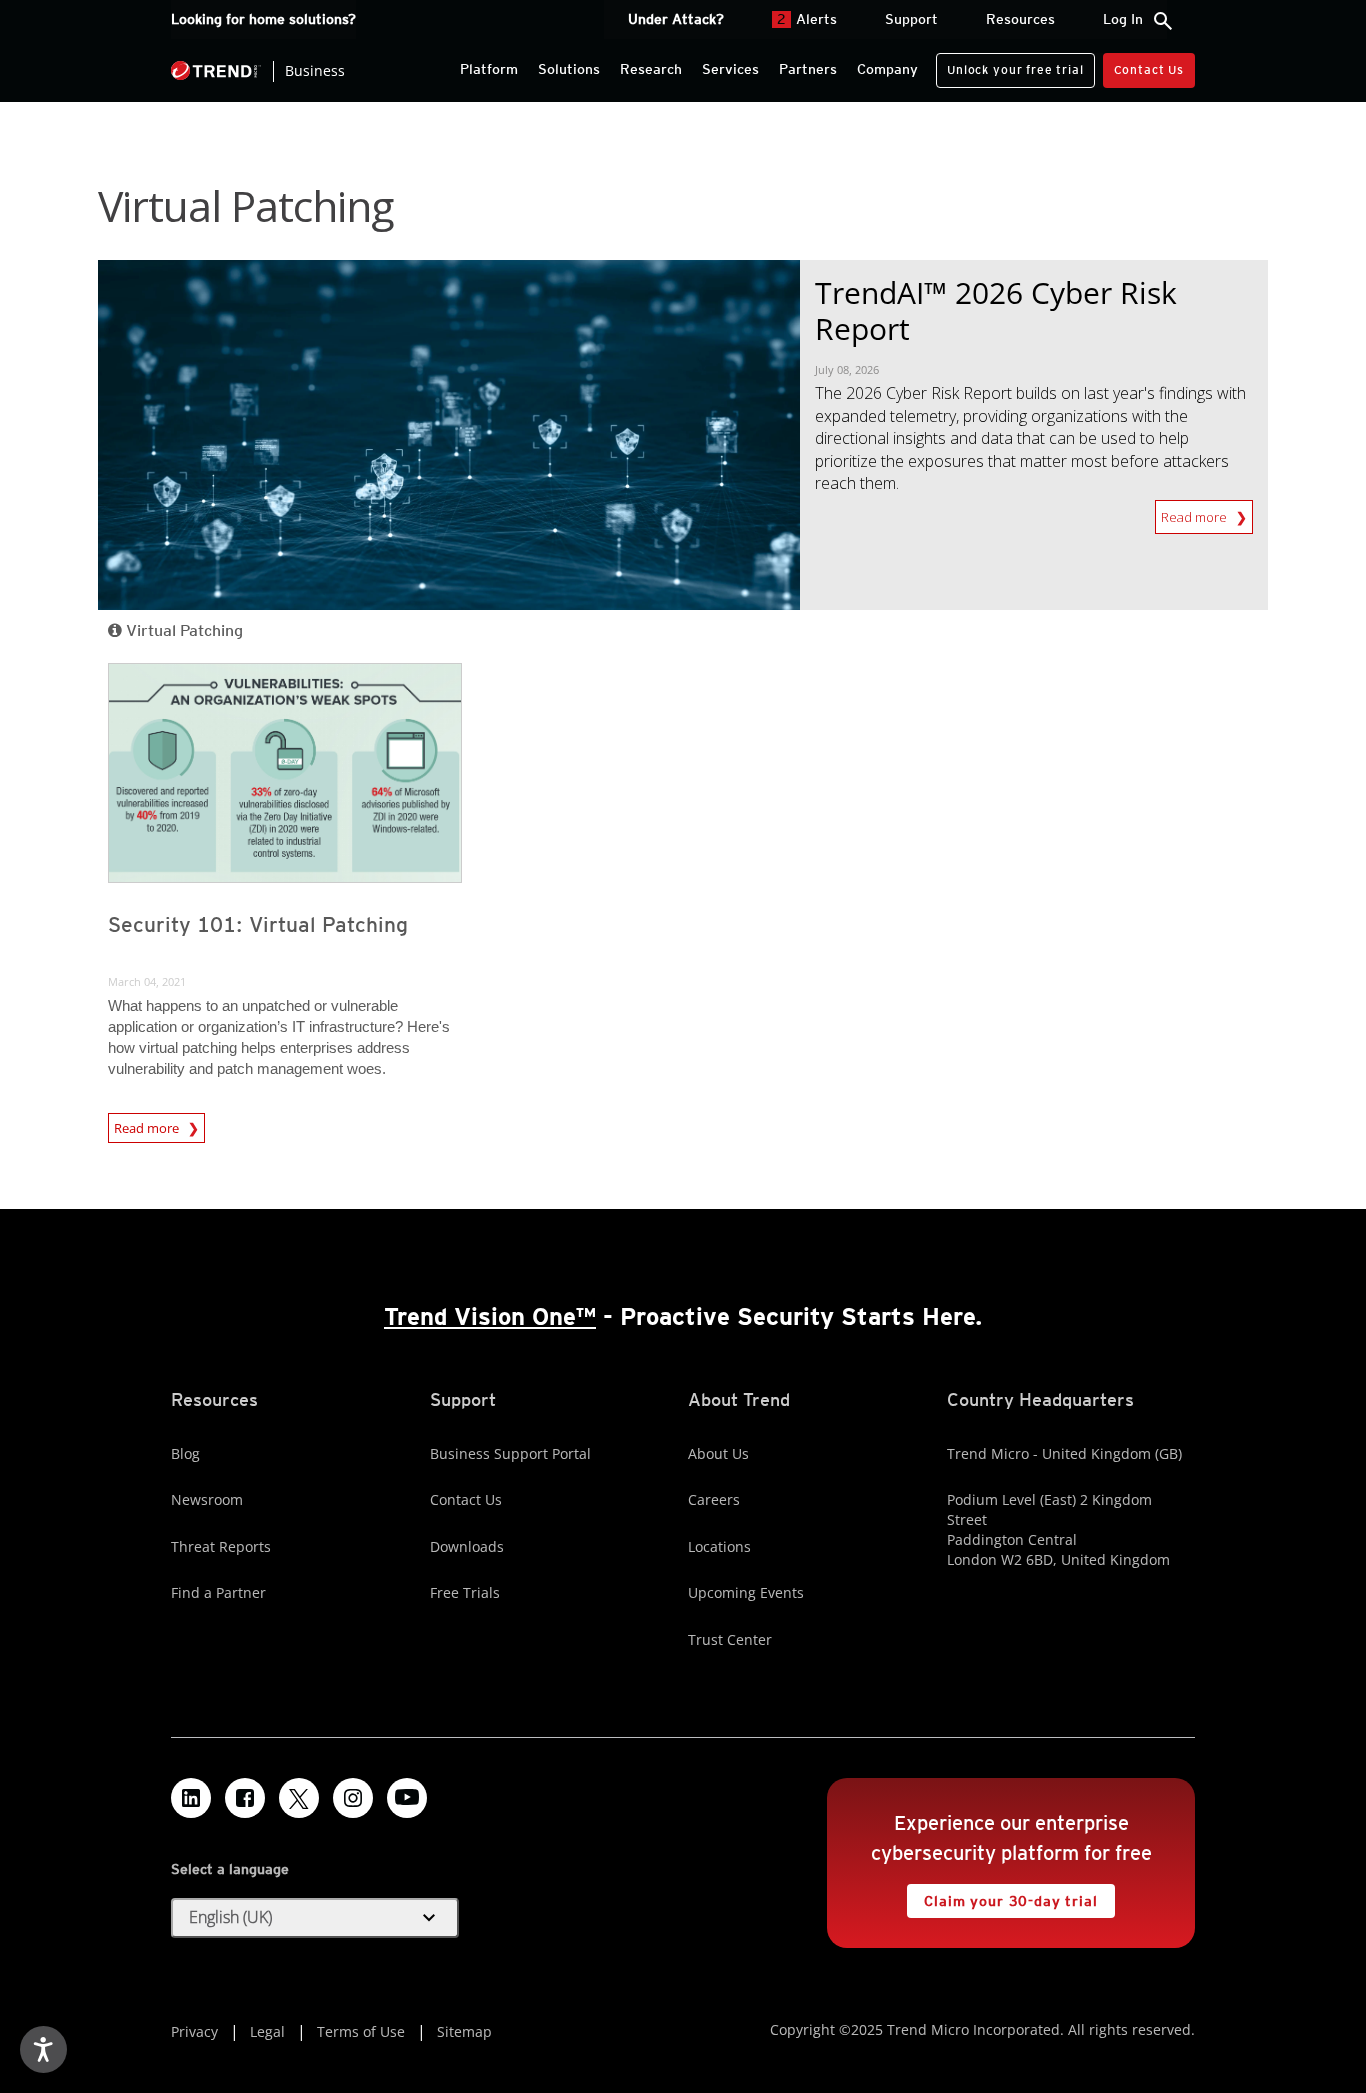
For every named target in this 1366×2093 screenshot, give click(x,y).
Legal (267, 2031)
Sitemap (464, 2031)
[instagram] (353, 1798)
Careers (714, 1499)
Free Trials (465, 1592)
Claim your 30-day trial (1002, 1896)
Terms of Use (361, 2031)
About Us (718, 1453)
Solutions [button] (569, 69)
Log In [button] (1123, 19)
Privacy (194, 2031)
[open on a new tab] (299, 1798)
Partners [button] (808, 69)
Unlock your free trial (1009, 65)
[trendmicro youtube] (407, 1798)
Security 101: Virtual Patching (258, 924)
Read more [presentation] (148, 1125)
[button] (315, 1918)
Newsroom (207, 1499)
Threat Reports (221, 1546)
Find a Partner (218, 1592)
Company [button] (887, 69)
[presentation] (285, 773)
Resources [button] (1020, 19)
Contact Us (1149, 69)
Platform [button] (489, 69)
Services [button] (730, 69)
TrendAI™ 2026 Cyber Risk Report (996, 310)
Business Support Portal (510, 1453)
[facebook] (245, 1798)
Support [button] (911, 19)
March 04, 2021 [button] (147, 981)
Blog (185, 1453)
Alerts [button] (807, 19)
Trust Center (730, 1639)
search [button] (1163, 21)
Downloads (467, 1546)
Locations (719, 1546)
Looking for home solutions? (263, 19)
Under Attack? (676, 19)
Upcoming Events (746, 1592)
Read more (1198, 517)
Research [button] (651, 69)
